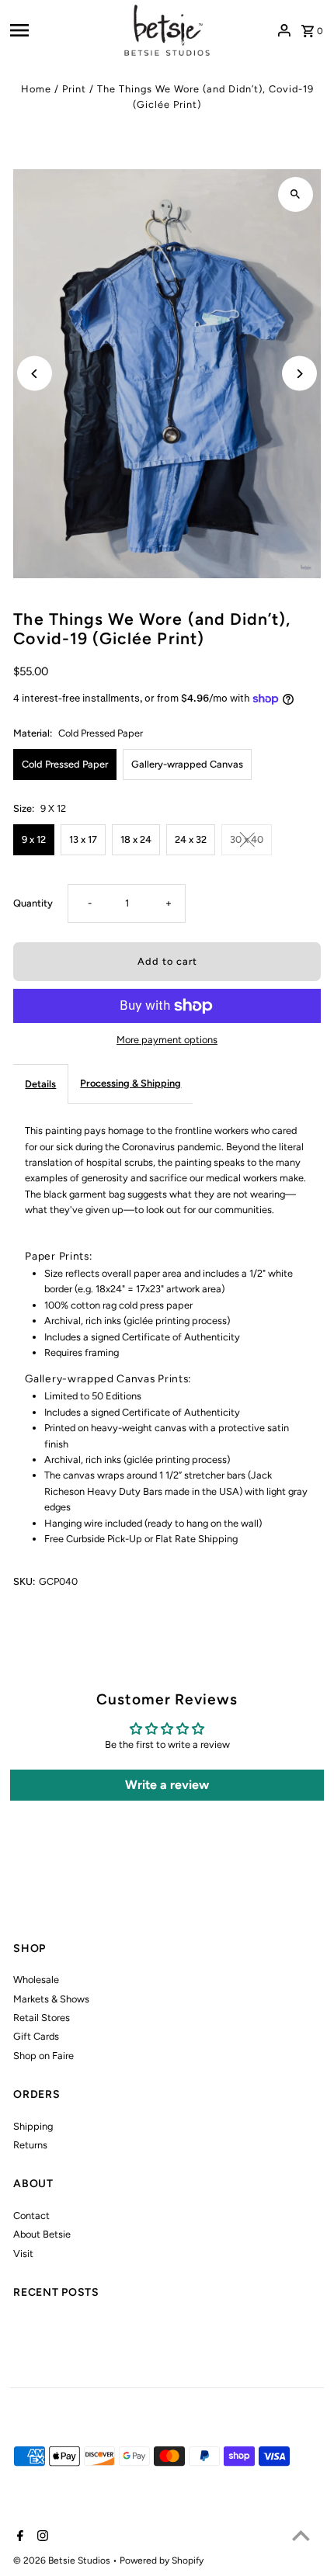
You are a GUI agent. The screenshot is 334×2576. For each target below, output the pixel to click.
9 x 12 (34, 839)
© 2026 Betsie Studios (63, 2560)
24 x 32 (191, 839)
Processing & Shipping (130, 1083)
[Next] (299, 374)
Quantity (33, 903)
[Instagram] (41, 2537)
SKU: (24, 1581)
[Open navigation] (62, 30)
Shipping (33, 2126)
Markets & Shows (51, 1999)
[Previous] (35, 374)
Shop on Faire (43, 2056)
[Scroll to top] (301, 2535)
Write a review (167, 1785)
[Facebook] (18, 2537)
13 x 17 (83, 839)
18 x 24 (136, 839)
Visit (23, 2254)
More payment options (167, 1040)
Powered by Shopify (162, 2560)
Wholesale (36, 1980)
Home (36, 89)
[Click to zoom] (296, 194)
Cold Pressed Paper (65, 764)
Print (74, 89)
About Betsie (42, 2234)
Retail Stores (42, 2018)
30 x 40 (247, 839)
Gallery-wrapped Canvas (187, 764)
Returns (30, 2145)
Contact (31, 2215)
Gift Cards (36, 2036)
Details (40, 1084)
